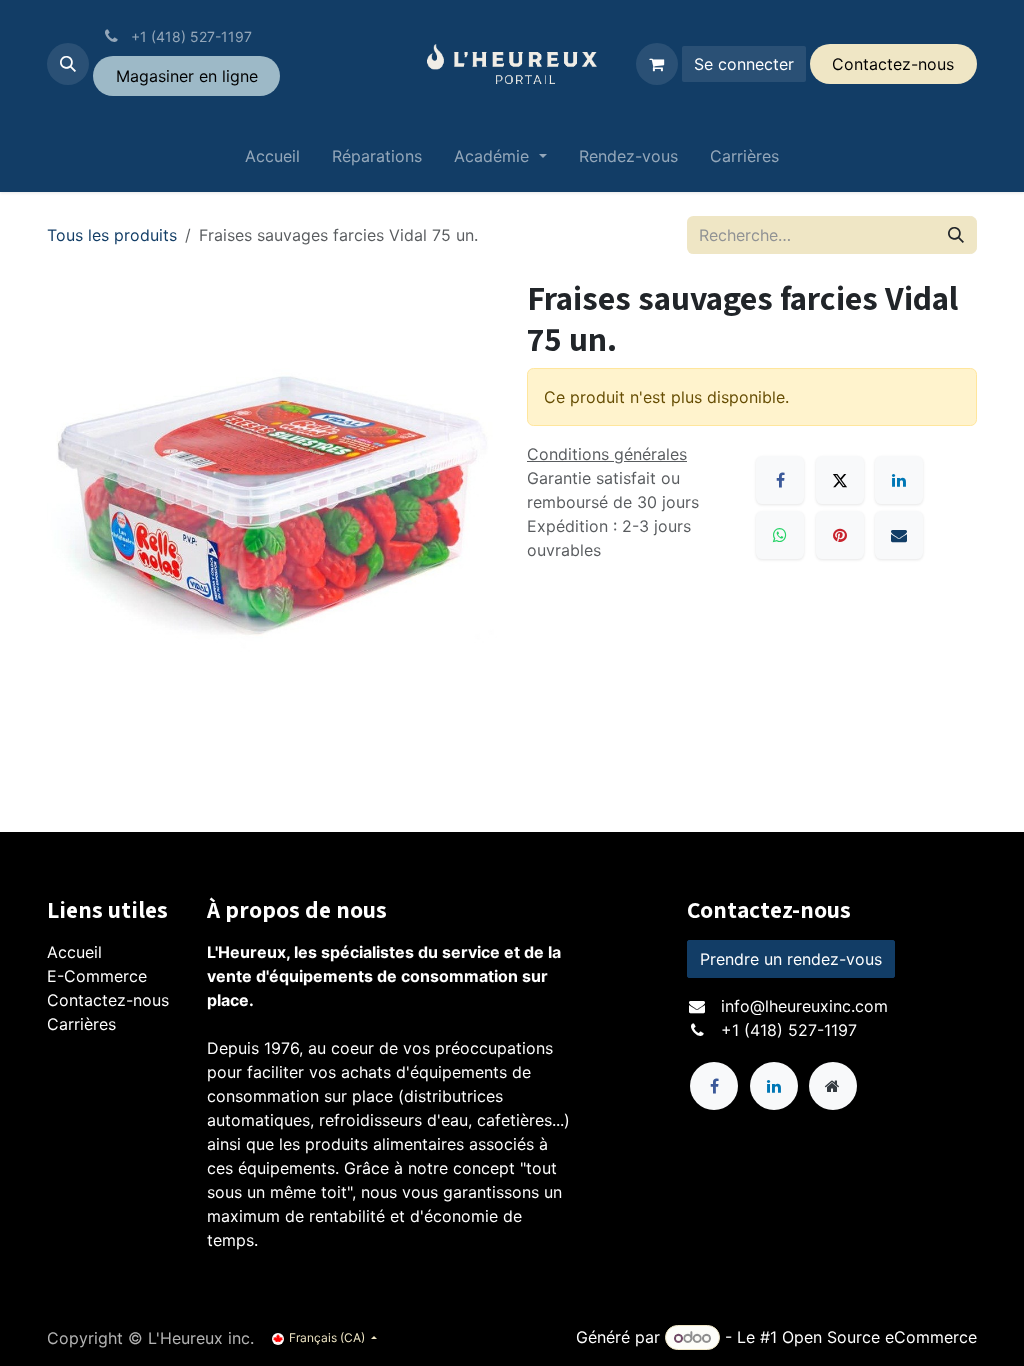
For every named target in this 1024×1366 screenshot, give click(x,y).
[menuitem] (272, 160)
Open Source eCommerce (879, 1337)
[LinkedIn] (899, 480)
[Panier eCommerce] (657, 64)
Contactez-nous (108, 1000)
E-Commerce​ (97, 976)
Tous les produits (112, 235)
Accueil (74, 952)
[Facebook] (780, 480)
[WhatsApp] (780, 535)
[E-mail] (899, 535)
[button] (68, 64)
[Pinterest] (840, 535)
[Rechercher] (956, 235)
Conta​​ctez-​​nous (893, 64)
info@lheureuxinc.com (804, 1006)
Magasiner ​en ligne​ (187, 76)
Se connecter (744, 64)
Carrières (81, 1024)
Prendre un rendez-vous (791, 959)
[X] (840, 480)
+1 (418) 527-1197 (789, 1030)
